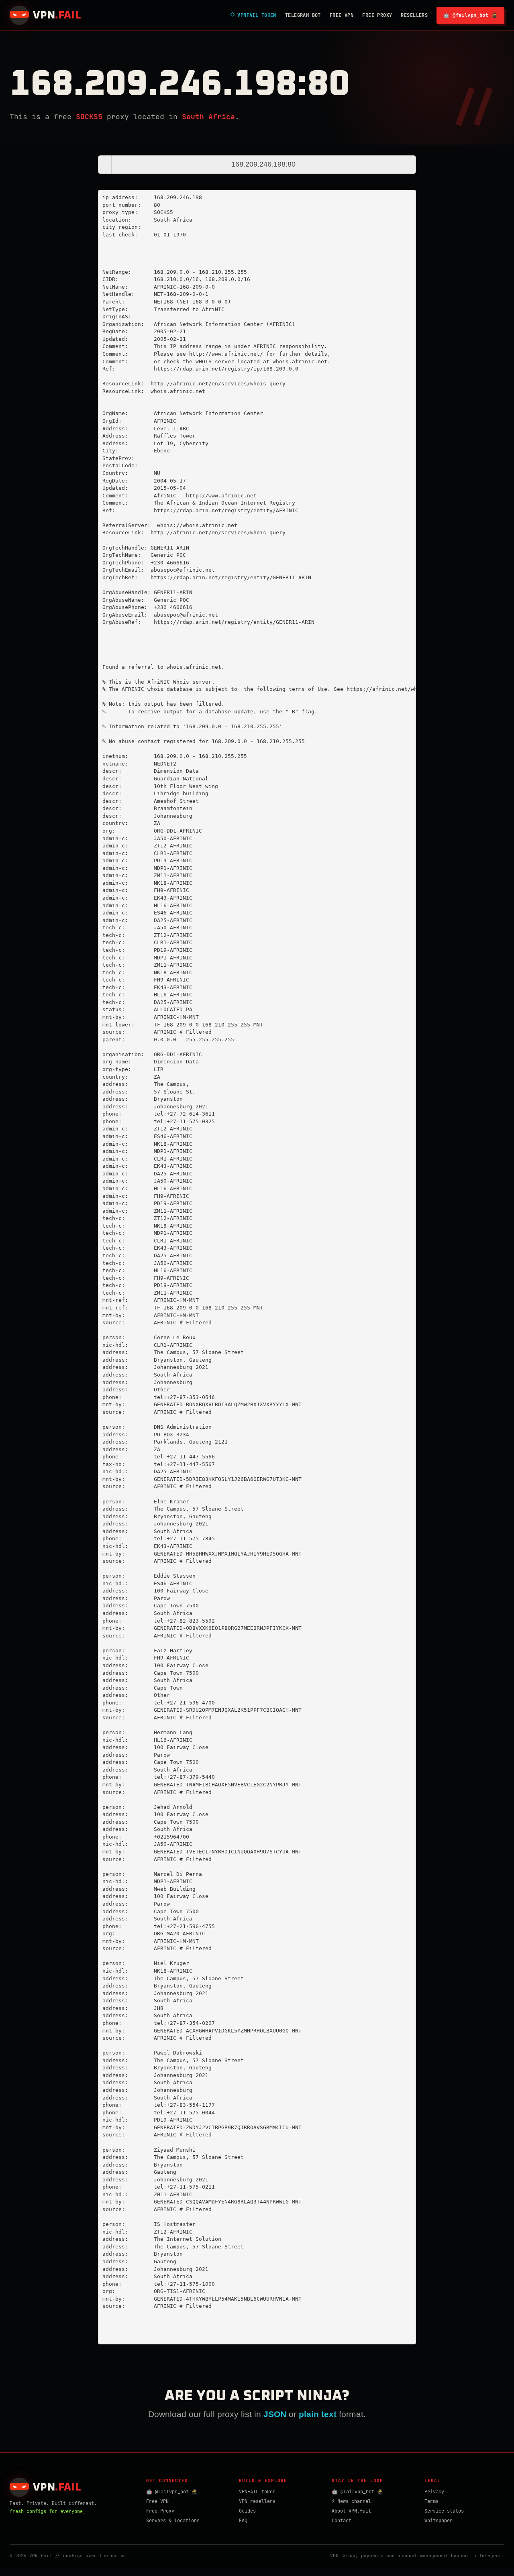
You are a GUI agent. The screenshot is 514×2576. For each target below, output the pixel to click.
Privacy (434, 2492)
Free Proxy (377, 15)
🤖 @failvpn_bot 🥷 (470, 15)
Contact (342, 2521)
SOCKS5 (89, 117)
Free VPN (342, 15)
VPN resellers (257, 2501)
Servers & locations (173, 2521)
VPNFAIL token (257, 2492)
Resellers (414, 15)
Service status (444, 2511)
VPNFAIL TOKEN (253, 15)
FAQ (243, 2521)
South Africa (208, 117)
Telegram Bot (303, 15)
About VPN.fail (351, 2511)
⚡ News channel (351, 2501)
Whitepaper (439, 2521)
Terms (431, 2501)
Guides (247, 2511)
